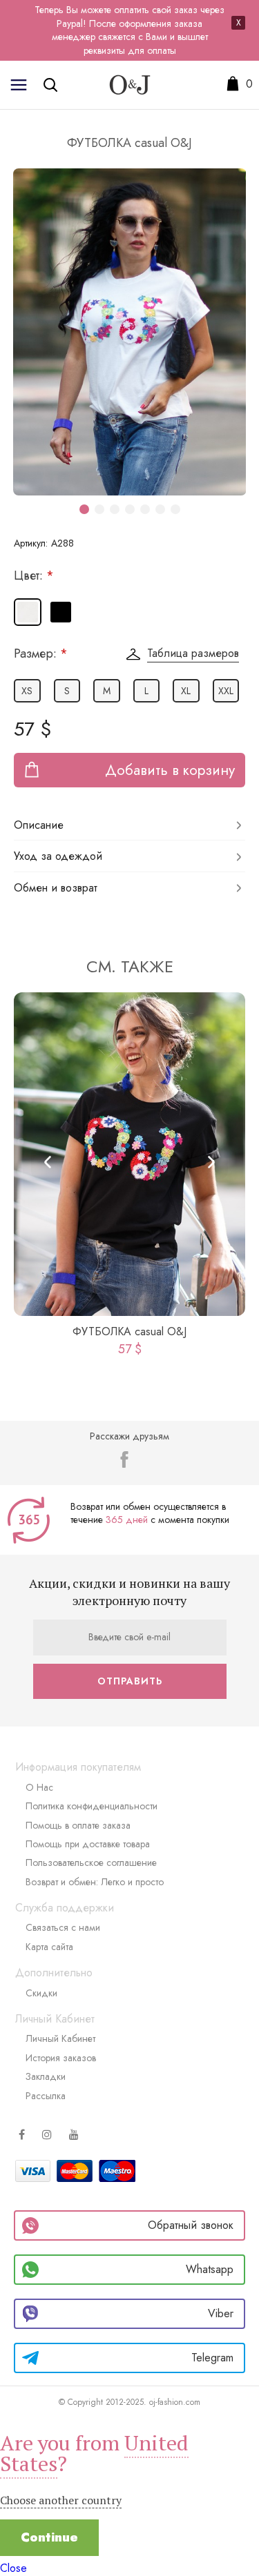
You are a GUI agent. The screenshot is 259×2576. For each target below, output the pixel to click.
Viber (221, 2313)
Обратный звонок (191, 2225)
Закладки (46, 2076)
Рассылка (46, 2096)
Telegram (212, 2358)
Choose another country (61, 2500)
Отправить (130, 1681)
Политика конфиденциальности (92, 1806)
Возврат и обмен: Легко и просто (95, 1882)
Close (13, 2568)
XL (186, 691)
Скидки (41, 1993)
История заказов (61, 2058)
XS (27, 691)
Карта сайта (49, 1947)
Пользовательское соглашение (91, 1862)
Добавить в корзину (170, 770)
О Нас (39, 1787)
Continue (49, 2537)
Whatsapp (210, 2269)
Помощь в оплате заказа (78, 1825)
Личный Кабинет (60, 2038)
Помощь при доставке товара (88, 1844)
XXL (226, 691)
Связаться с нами (63, 1927)
